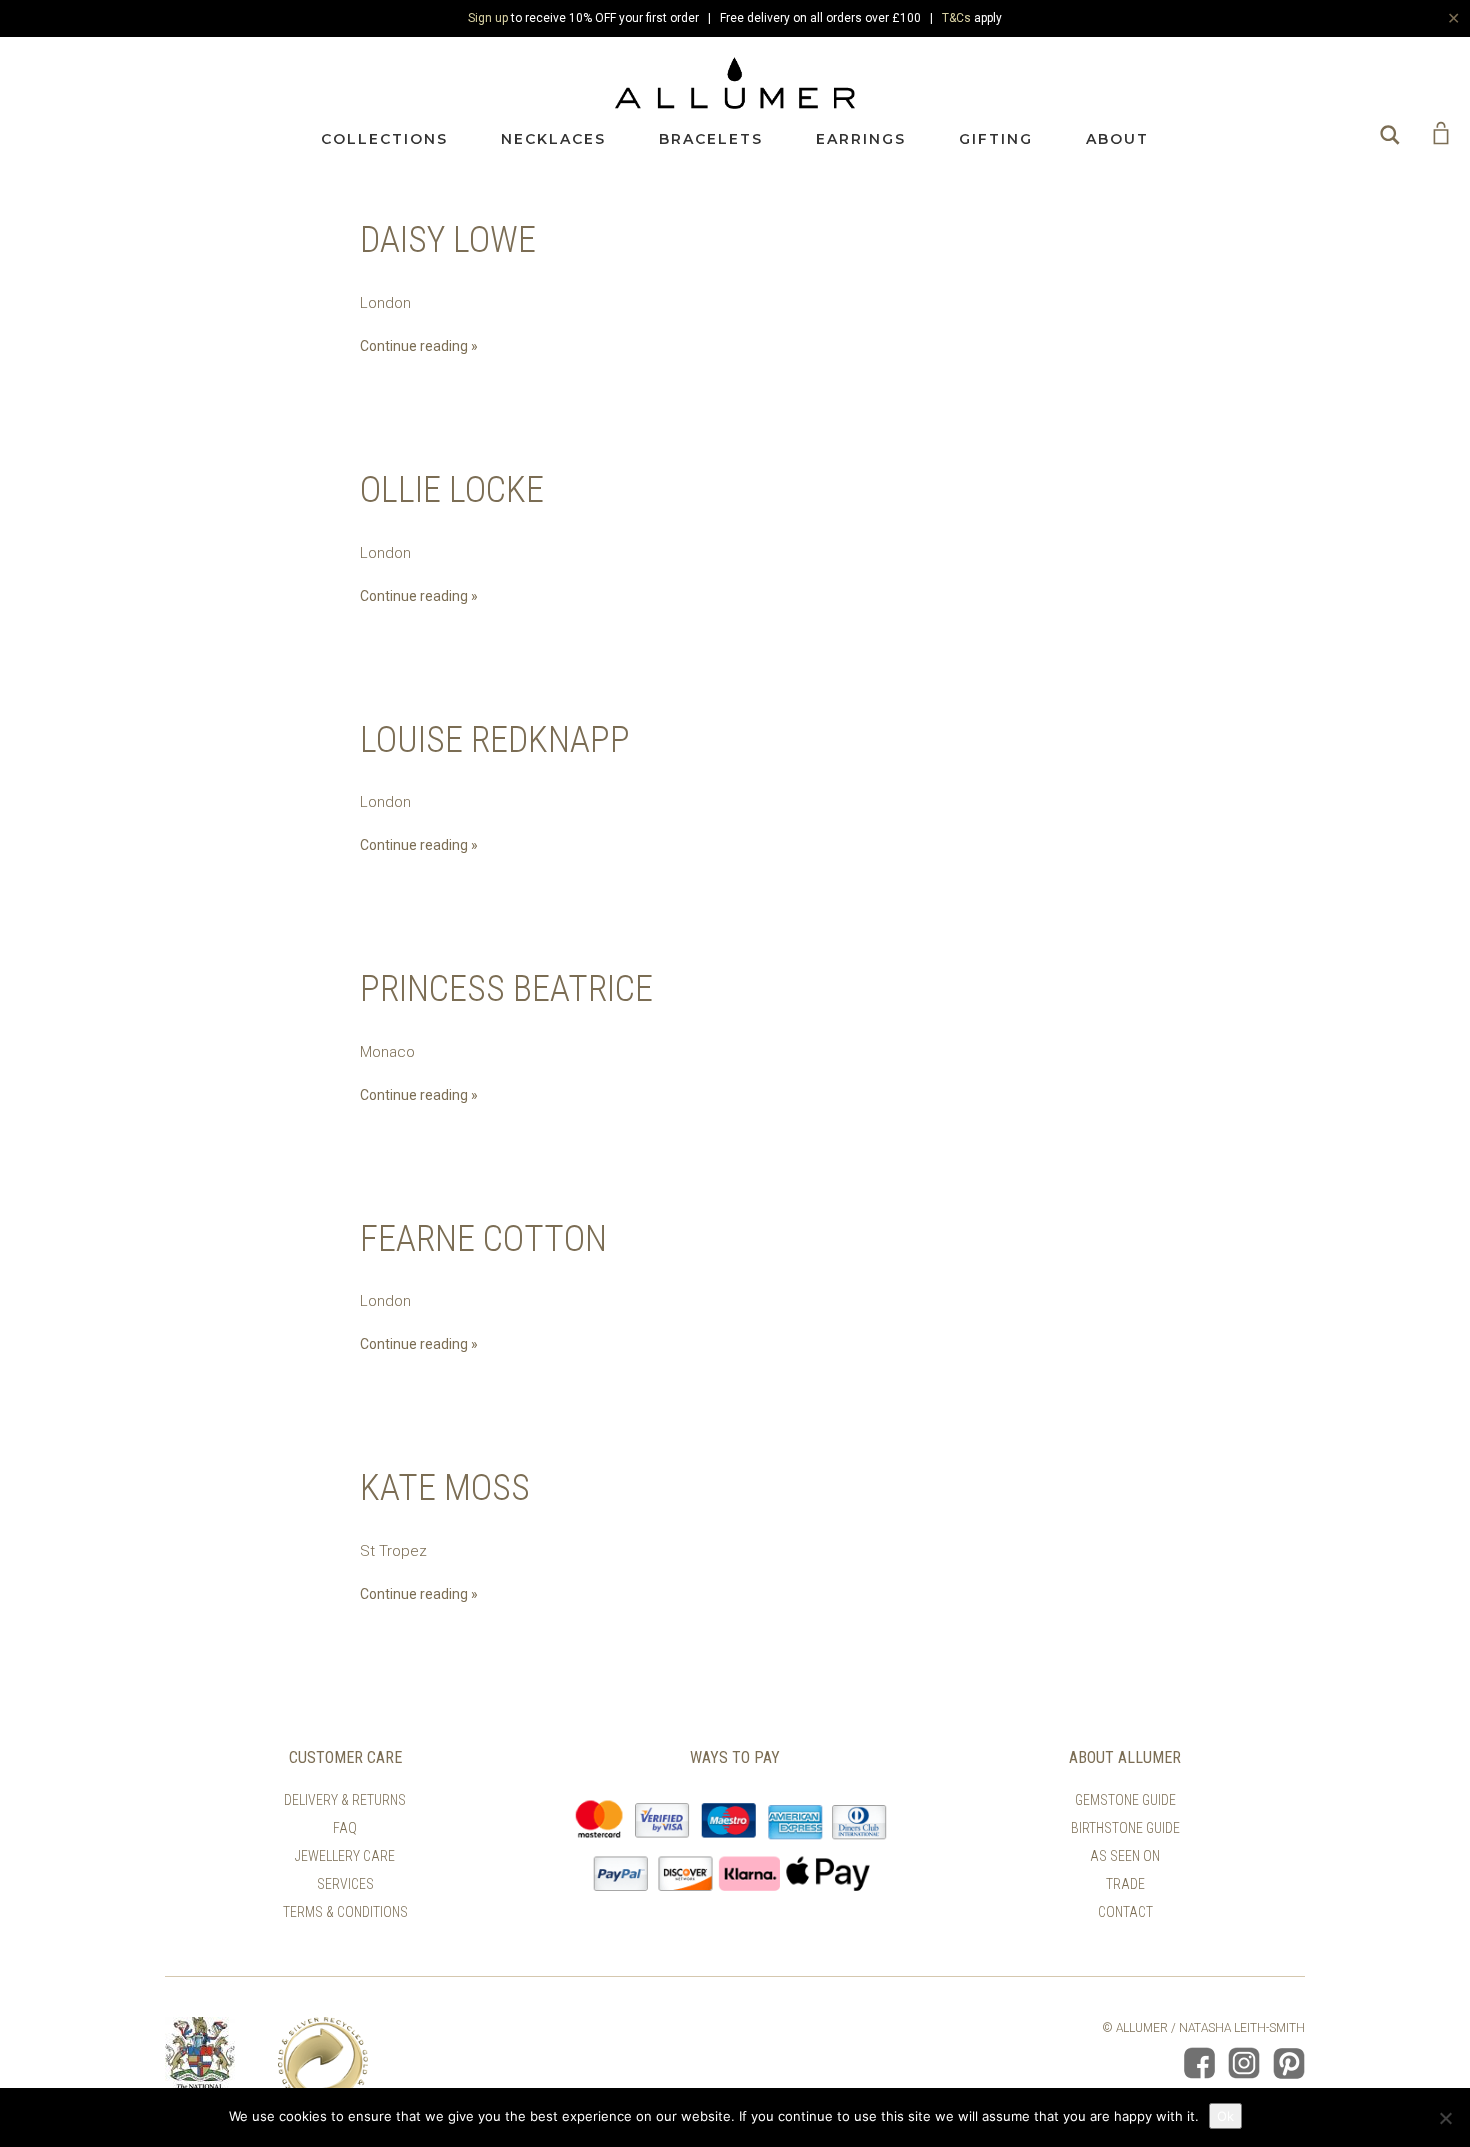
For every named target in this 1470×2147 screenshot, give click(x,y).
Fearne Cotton (483, 1239)
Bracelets (711, 139)
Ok (1225, 2116)
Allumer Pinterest (1289, 2063)
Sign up (488, 18)
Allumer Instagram (1244, 2063)
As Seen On (1125, 1856)
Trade (1125, 1884)
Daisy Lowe (448, 240)
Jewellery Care (345, 1856)
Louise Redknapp (495, 740)
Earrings (861, 139)
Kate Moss (445, 1488)
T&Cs (956, 18)
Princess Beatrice (506, 989)
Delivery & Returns (345, 1800)
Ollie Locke (452, 490)
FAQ (345, 1828)
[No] (1445, 2118)
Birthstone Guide (1125, 1828)
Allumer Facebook (1199, 2063)
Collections (384, 139)
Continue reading (414, 346)
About (1117, 139)
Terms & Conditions (345, 1912)
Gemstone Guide (1125, 1800)
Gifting (996, 139)
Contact (1125, 1912)
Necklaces (553, 139)
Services (345, 1884)
